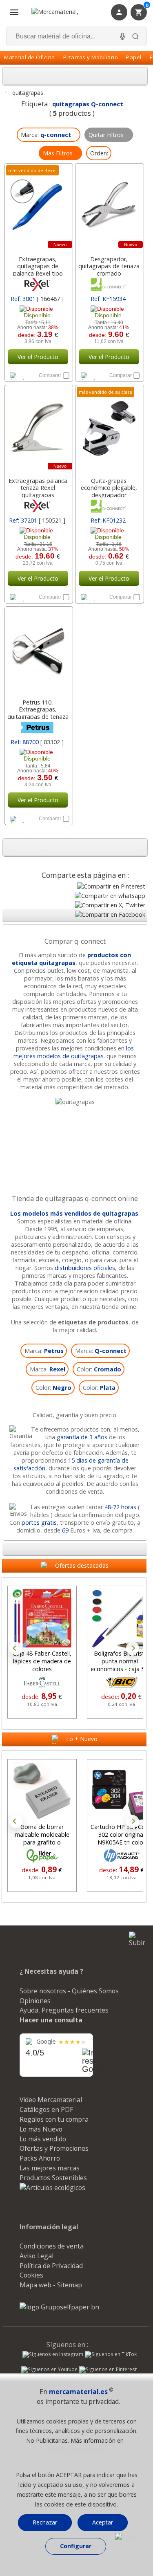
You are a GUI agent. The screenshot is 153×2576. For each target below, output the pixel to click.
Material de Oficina (30, 57)
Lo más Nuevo (41, 2129)
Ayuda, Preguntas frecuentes (64, 2010)
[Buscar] (135, 36)
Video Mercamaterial (51, 2100)
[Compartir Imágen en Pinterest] (111, 886)
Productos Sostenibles (53, 2178)
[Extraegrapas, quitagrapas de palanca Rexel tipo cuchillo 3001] (38, 207)
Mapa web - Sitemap (51, 2285)
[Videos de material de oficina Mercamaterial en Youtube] (49, 2370)
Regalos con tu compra (54, 2119)
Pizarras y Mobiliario (91, 57)
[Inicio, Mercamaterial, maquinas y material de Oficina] (65, 12)
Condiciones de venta (52, 2246)
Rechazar (45, 2522)
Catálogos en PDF (46, 2109)
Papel (134, 57)
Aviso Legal (37, 2256)
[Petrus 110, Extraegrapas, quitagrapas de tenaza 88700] (38, 651)
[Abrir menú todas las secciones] (14, 12)
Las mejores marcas (50, 2168)
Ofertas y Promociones (54, 2148)
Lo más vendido (43, 2139)
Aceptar (103, 2522)
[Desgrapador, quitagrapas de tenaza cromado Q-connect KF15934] (109, 207)
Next (133, 1648)
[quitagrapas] (75, 1102)
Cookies (31, 2275)
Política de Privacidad (51, 2266)
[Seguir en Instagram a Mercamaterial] (53, 2355)
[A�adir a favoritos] (22, 375)
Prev (16, 1648)
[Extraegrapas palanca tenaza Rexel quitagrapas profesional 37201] (38, 429)
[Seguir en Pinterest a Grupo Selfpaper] (108, 2370)
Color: (99, 1369)
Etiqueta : (72, 104)
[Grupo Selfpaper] (59, 2307)
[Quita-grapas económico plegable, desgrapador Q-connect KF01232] (109, 429)
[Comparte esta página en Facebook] (110, 914)
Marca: (44, 1351)
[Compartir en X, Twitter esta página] (110, 905)
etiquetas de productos (93, 1322)
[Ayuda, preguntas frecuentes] (128, 2538)
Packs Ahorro (40, 2158)
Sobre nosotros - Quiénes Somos (69, 1991)
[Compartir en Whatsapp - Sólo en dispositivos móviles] (110, 896)
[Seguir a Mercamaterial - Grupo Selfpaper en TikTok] (111, 2354)
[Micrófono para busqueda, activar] (122, 36)
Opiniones (35, 2001)
